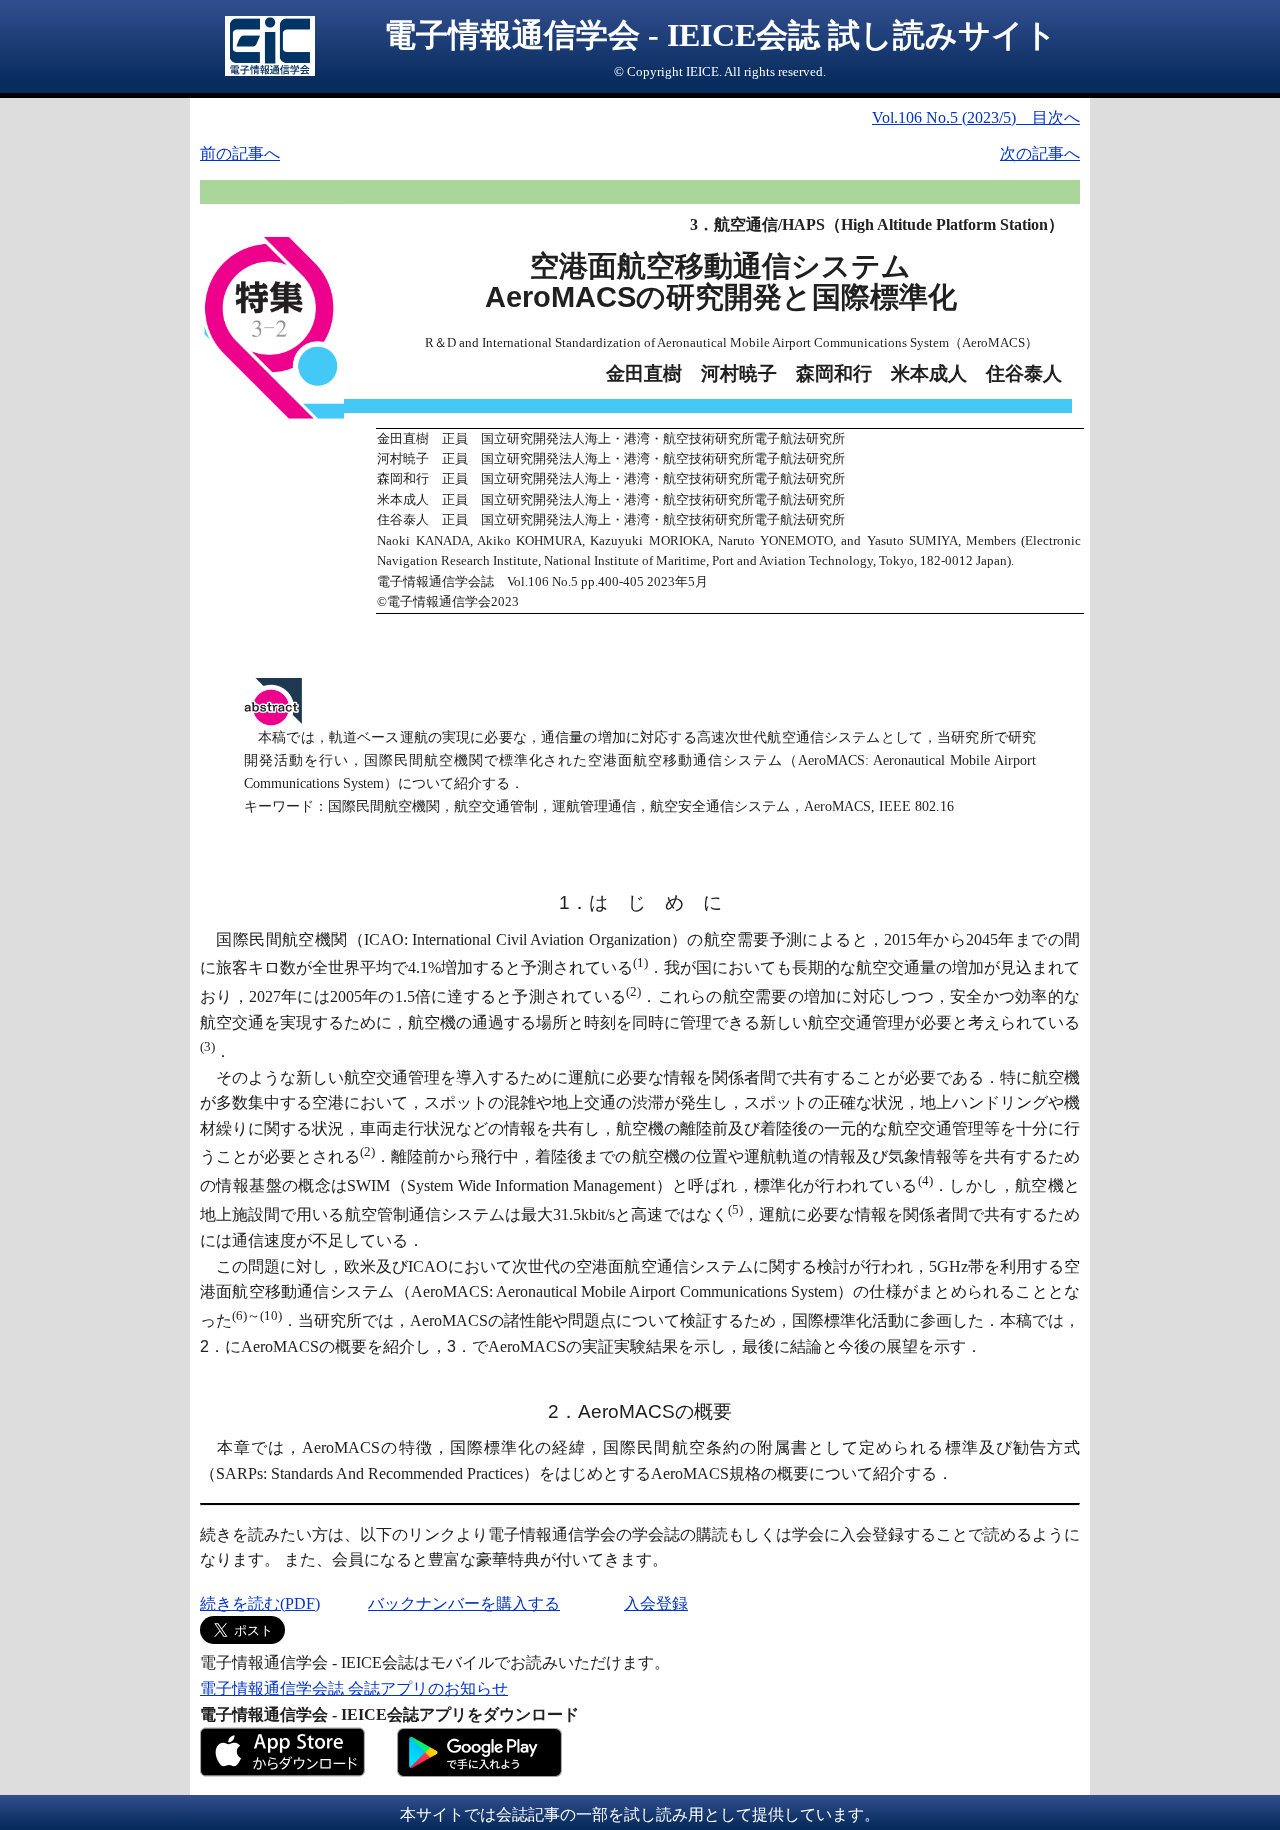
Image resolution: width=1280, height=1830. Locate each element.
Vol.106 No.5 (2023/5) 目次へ (976, 117)
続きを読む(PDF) (260, 1603)
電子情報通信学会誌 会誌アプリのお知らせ (354, 1688)
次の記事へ (1040, 153)
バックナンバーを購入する (464, 1603)
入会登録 (656, 1603)
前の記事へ (240, 153)
